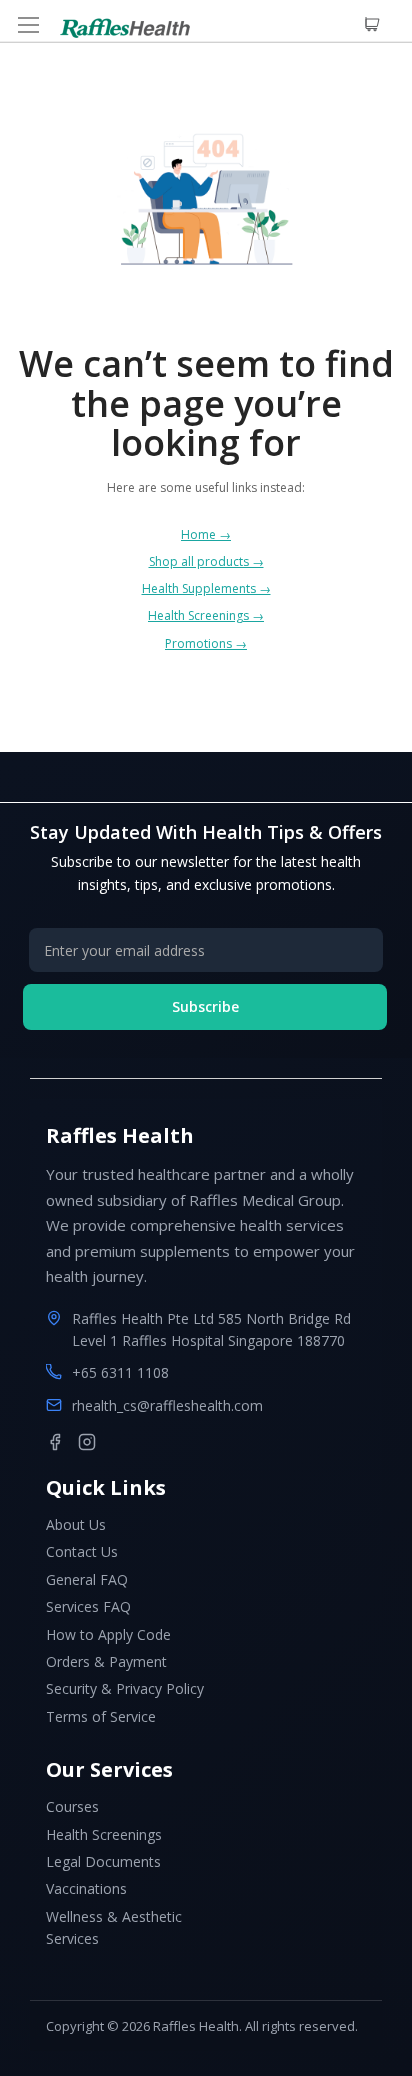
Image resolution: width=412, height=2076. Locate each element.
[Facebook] (55, 1442)
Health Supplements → (206, 588)
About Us (76, 1524)
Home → (206, 534)
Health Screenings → (206, 615)
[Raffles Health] (125, 28)
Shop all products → (206, 561)
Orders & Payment (106, 1661)
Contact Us (82, 1551)
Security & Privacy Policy (125, 1688)
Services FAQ (88, 1606)
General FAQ (87, 1579)
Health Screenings (104, 1834)
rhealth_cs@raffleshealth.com (167, 1405)
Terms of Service (101, 1716)
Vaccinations (86, 1888)
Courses (72, 1806)
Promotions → (206, 643)
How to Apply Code (108, 1634)
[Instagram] (87, 1442)
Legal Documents (103, 1861)
